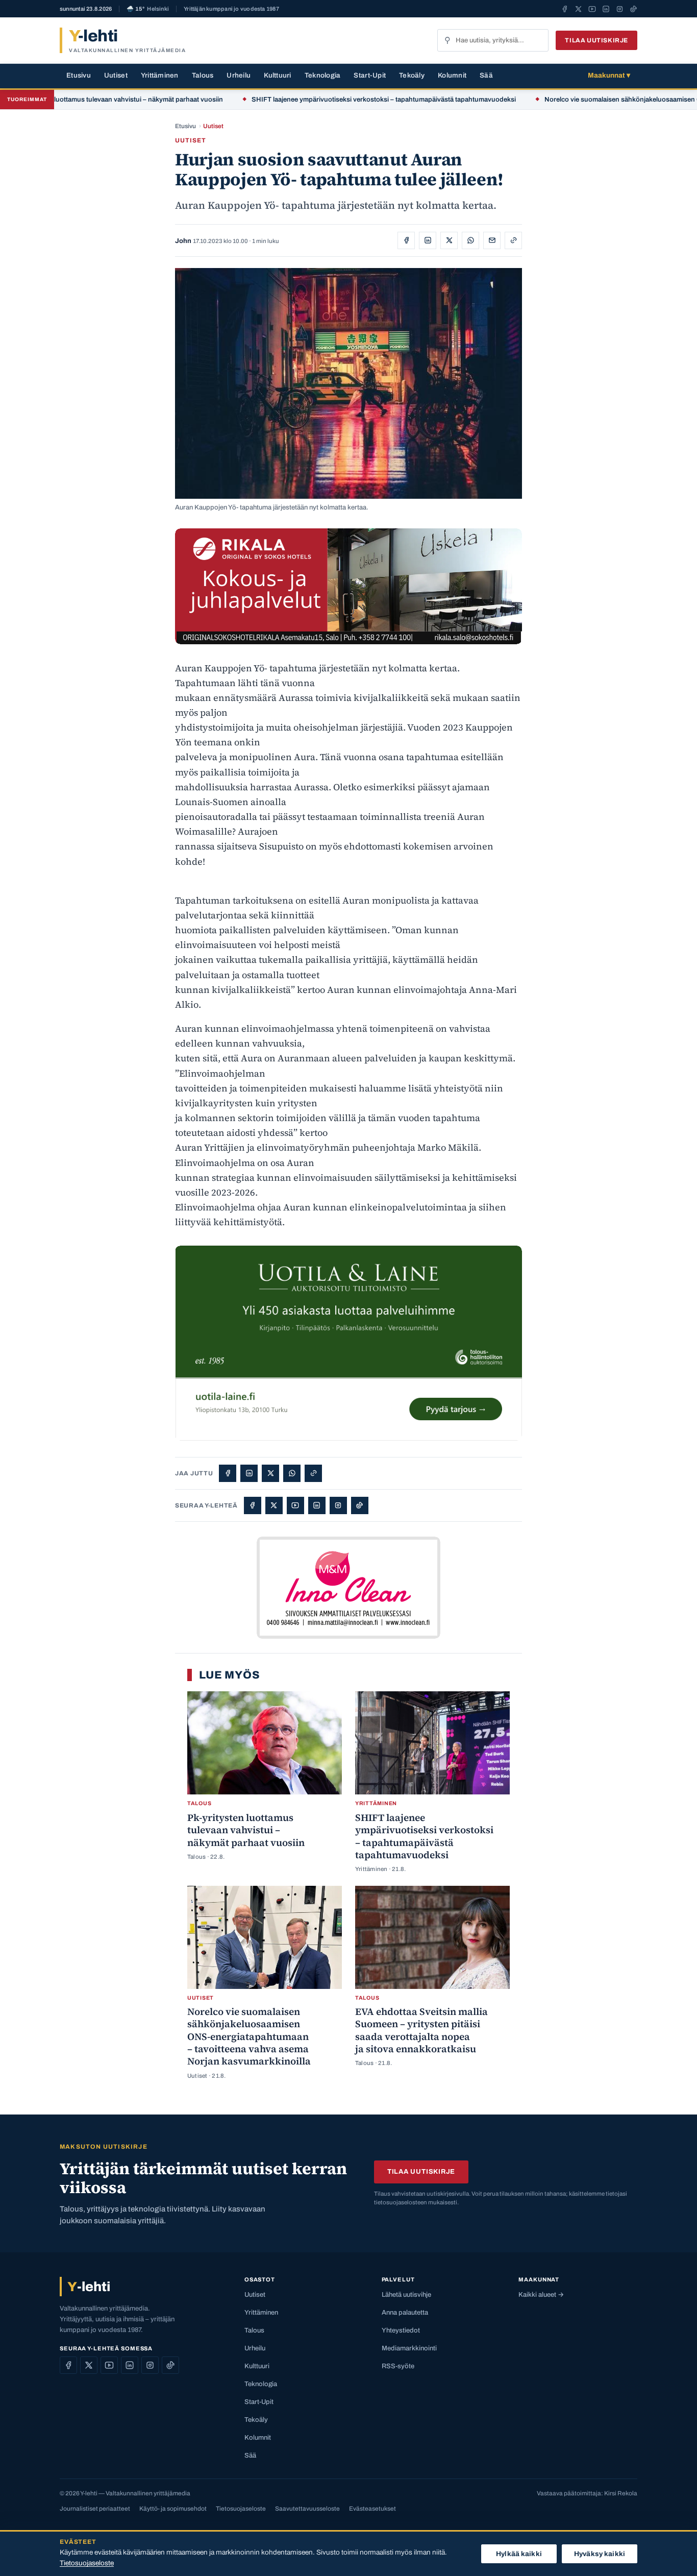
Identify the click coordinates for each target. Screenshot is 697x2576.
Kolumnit (452, 75)
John (183, 241)
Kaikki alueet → (541, 2295)
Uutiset (116, 75)
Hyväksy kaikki (600, 2554)
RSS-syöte (398, 2366)
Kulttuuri (277, 75)
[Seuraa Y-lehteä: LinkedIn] (606, 9)
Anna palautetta (405, 2313)
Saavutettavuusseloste (307, 2509)
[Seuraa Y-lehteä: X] (578, 9)
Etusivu (79, 75)
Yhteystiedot (401, 2330)
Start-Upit (370, 75)
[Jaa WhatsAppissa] (470, 240)
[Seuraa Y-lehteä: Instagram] (620, 9)
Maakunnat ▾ (609, 75)
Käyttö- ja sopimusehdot (173, 2509)
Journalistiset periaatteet (95, 2509)
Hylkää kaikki (519, 2554)
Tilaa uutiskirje (596, 40)
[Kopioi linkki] (513, 240)
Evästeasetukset (372, 2509)
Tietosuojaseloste (241, 2509)
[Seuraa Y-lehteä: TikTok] (633, 9)
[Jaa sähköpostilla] (492, 240)
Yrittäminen (160, 75)
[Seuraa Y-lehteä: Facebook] (565, 9)
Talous (203, 75)
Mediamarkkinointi (409, 2348)
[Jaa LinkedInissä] (428, 240)
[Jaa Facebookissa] (406, 240)
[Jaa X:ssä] (449, 240)
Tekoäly (412, 75)
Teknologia (323, 75)
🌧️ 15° (148, 9)
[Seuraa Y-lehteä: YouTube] (592, 9)
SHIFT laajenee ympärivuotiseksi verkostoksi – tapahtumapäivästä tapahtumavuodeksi (316, 100)
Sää (486, 75)
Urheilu (239, 75)
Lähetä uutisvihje (406, 2295)
